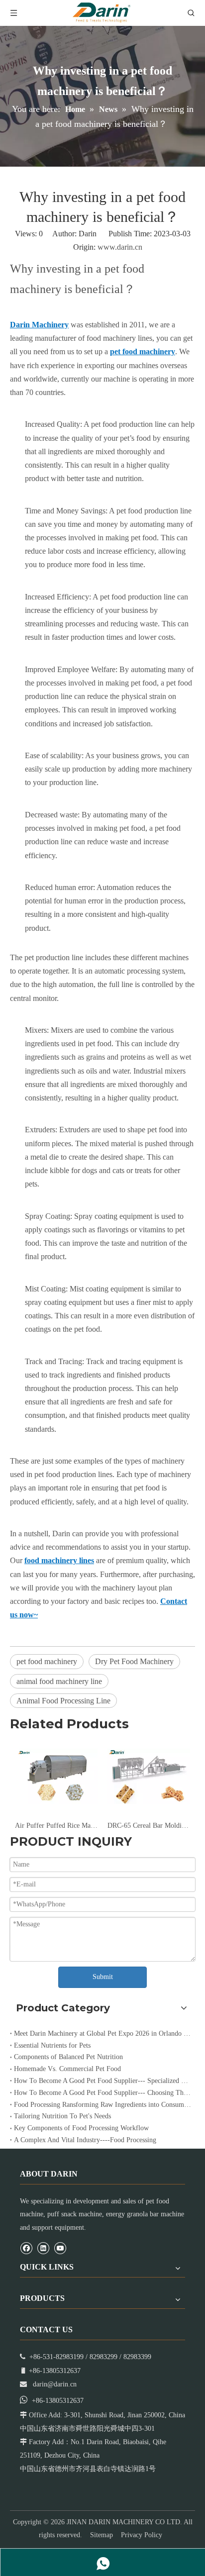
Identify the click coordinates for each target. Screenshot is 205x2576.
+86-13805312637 (58, 2401)
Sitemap (102, 2535)
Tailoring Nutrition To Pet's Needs (62, 2116)
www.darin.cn (120, 247)
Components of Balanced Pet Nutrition (68, 2057)
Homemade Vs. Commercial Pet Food (67, 2069)
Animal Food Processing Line (63, 1701)
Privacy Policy (142, 2535)
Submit (103, 1977)
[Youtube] (60, 2248)
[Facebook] (26, 2248)
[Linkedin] (43, 2248)
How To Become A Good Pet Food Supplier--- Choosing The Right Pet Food (102, 2093)
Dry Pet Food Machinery (134, 1661)
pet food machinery (47, 1661)
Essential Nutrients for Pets (52, 2045)
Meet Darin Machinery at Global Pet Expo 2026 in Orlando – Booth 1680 (102, 2033)
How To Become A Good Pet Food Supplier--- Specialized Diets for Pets (102, 2081)
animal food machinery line (59, 1681)
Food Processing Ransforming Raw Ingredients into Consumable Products (102, 2105)
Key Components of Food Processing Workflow (81, 2128)
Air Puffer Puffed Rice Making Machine (56, 1826)
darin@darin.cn (55, 2384)
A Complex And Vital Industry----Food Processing (85, 2140)
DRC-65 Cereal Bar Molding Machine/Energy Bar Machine (149, 1826)
